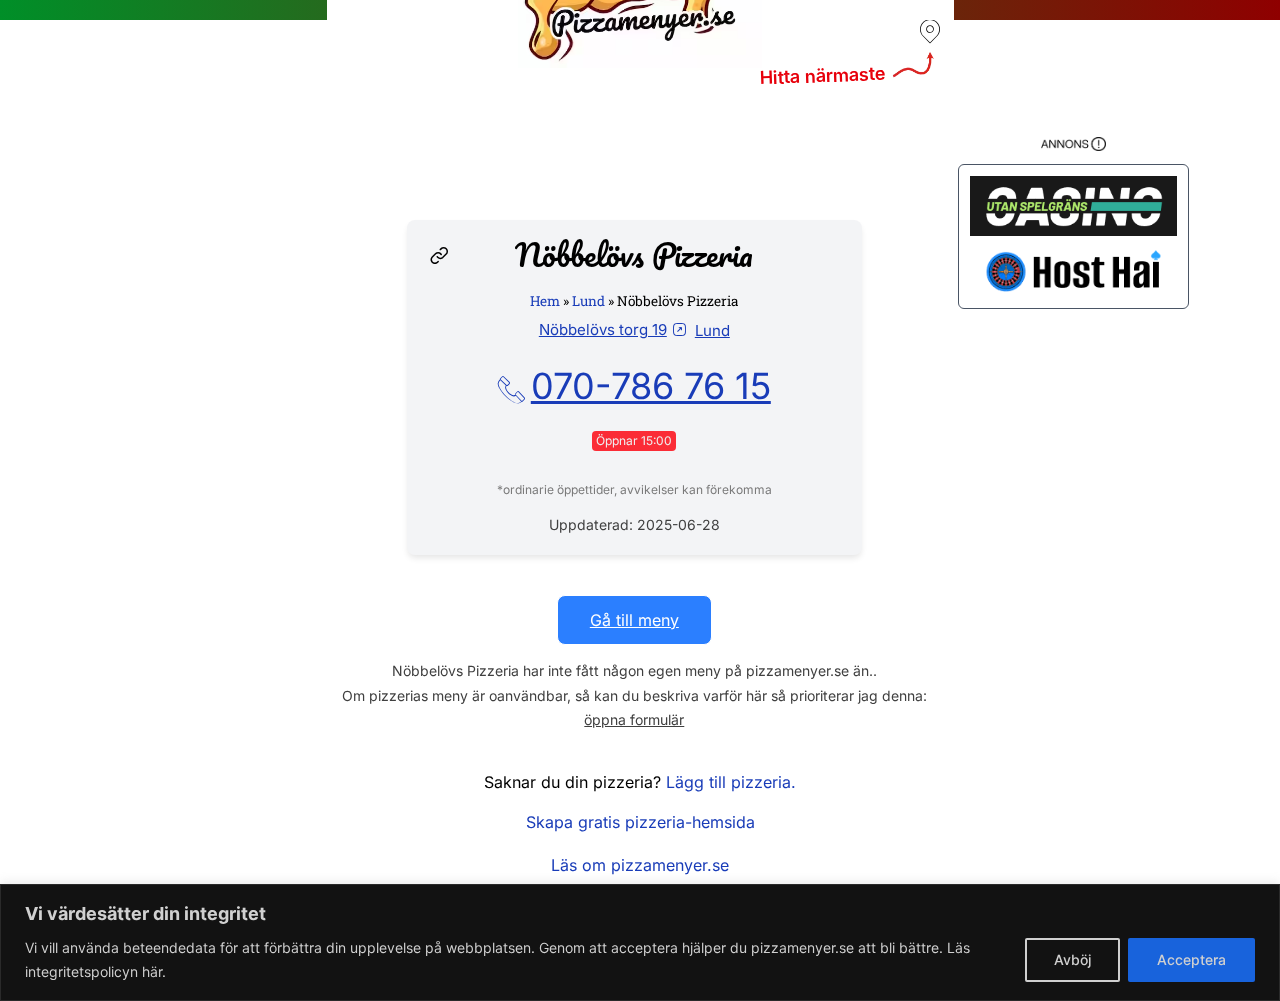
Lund (588, 301)
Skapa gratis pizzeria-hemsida (640, 822)
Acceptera (1191, 959)
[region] (640, 942)
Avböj (1072, 959)
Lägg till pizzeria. (731, 782)
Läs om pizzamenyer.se (640, 865)
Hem (545, 301)
